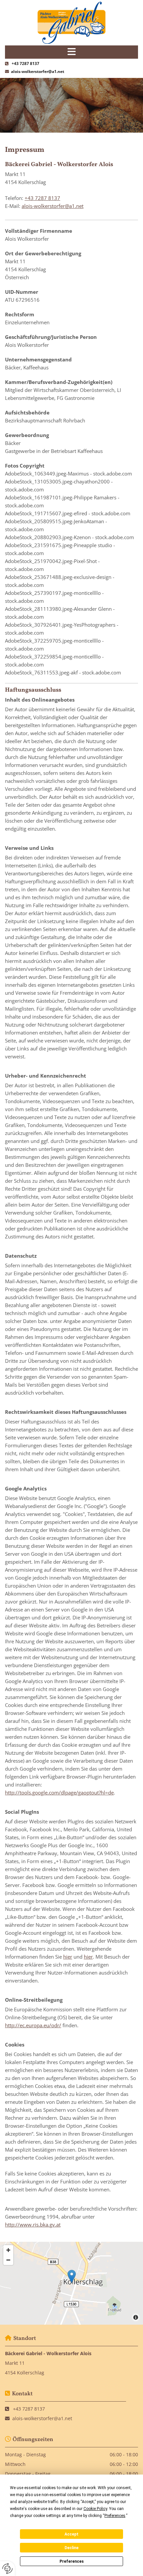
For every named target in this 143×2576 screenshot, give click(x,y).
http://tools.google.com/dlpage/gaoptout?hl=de (59, 1792)
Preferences (72, 2561)
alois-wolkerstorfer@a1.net (38, 71)
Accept (71, 2534)
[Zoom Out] (8, 2260)
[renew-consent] (7, 2569)
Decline (71, 2548)
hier (68, 1957)
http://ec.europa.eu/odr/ (33, 2025)
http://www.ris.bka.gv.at (33, 2225)
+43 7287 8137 (25, 63)
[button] (72, 2276)
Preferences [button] (115, 2516)
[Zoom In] (8, 2250)
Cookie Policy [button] (95, 2509)
